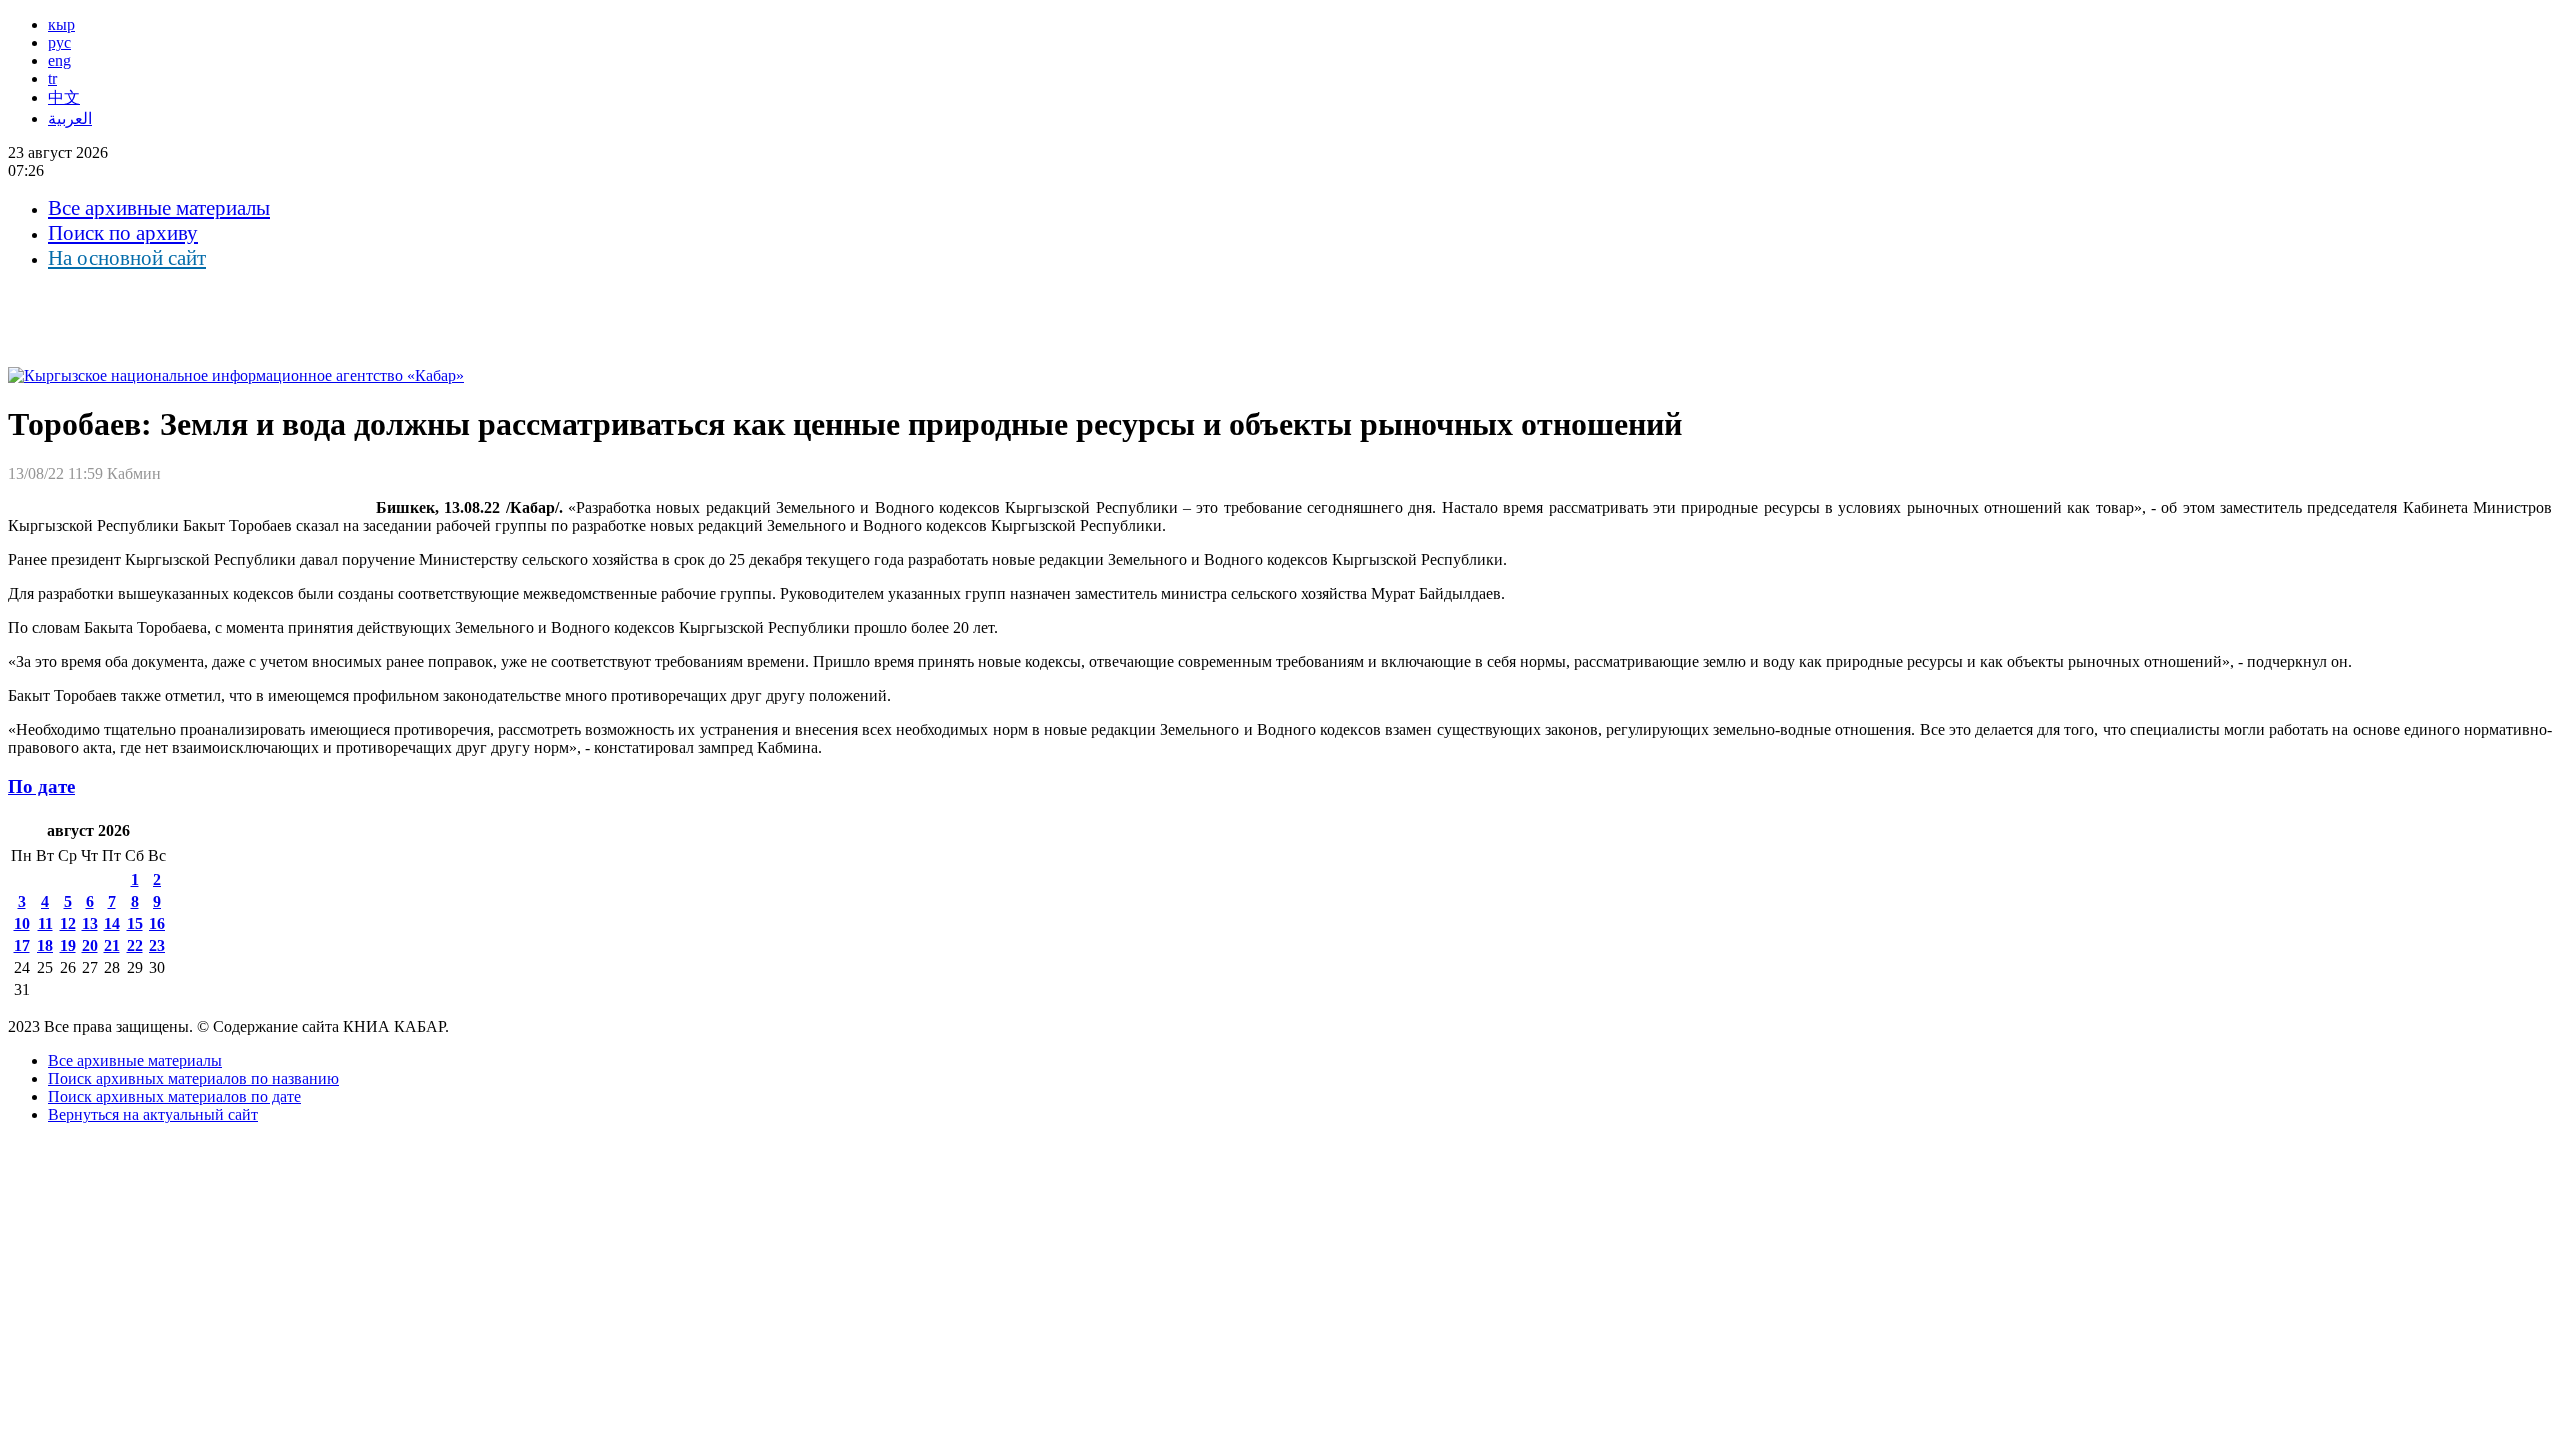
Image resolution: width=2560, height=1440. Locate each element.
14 (112, 923)
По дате (41, 786)
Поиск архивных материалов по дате (174, 1096)
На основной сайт (127, 258)
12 (68, 923)
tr (52, 78)
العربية (70, 118)
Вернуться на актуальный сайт (153, 1114)
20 (90, 945)
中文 (64, 97)
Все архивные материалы (159, 208)
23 (157, 945)
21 (112, 945)
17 (22, 945)
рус (59, 42)
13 (90, 923)
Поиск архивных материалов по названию (193, 1078)
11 (45, 923)
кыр (61, 24)
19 (68, 945)
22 (135, 945)
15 (135, 923)
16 (157, 923)
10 (22, 923)
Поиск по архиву (123, 233)
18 (45, 945)
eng (59, 60)
